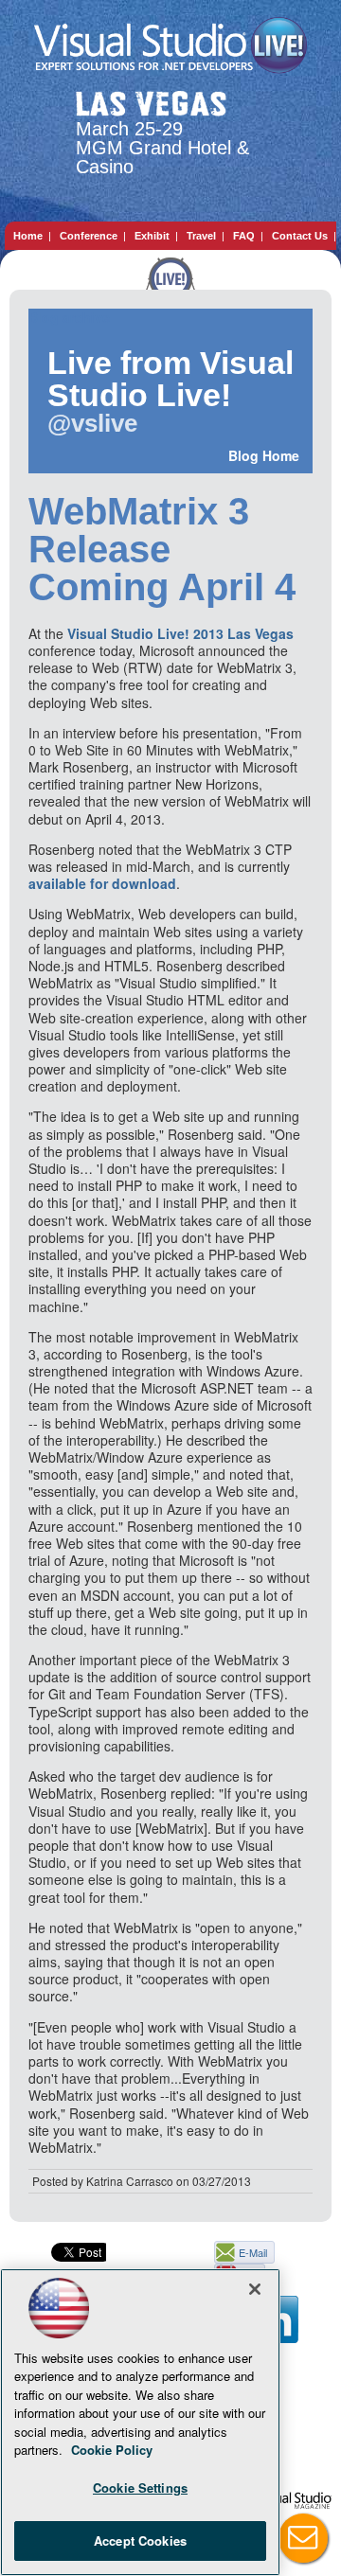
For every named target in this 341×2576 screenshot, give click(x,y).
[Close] (255, 2289)
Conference (89, 236)
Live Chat (303, 2538)
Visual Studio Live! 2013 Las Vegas (180, 633)
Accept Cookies (140, 2540)
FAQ (244, 236)
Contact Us (300, 236)
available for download (102, 883)
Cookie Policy (112, 2450)
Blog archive (69, 318)
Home (28, 236)
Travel (201, 236)
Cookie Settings (140, 2487)
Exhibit (152, 236)
